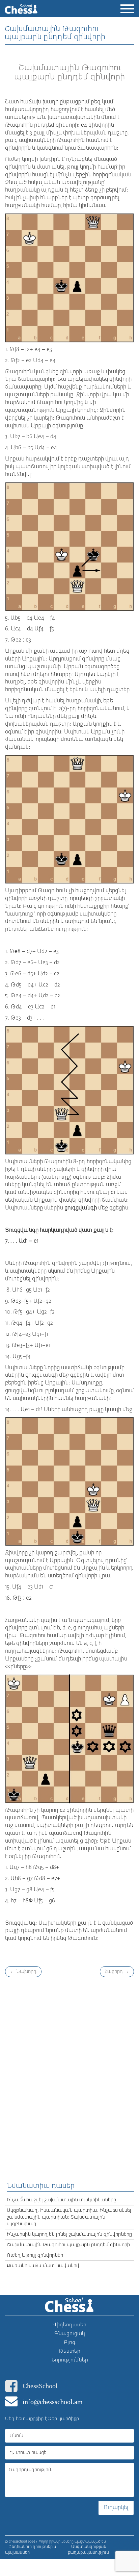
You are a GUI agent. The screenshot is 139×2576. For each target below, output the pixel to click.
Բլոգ (70, 2342)
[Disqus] (69, 2075)
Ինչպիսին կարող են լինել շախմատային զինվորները (69, 2234)
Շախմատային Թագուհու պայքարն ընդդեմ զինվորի (68, 2245)
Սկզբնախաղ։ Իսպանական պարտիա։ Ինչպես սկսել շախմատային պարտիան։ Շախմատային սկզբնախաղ (69, 2217)
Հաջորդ (117, 1972)
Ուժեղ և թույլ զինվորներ (35, 2255)
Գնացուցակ (70, 2334)
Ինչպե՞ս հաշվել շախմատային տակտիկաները (61, 2200)
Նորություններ (70, 2360)
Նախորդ (23, 1972)
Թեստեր (69, 2351)
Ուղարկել (116, 2508)
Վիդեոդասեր (69, 2325)
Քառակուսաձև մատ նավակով (43, 2266)
